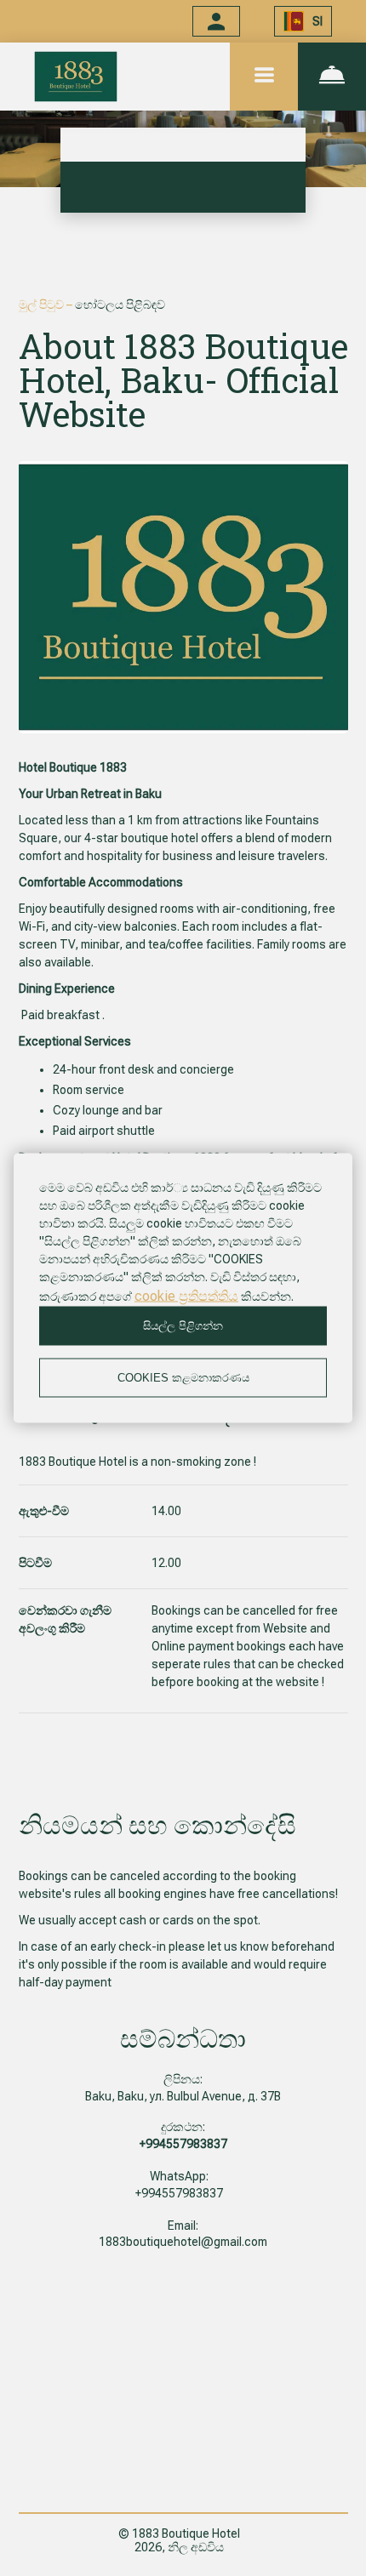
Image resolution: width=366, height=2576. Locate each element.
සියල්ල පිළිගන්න (183, 1326)
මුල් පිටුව (43, 305)
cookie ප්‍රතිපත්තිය (186, 1296)
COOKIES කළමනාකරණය (183, 1378)
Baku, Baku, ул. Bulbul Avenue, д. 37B (183, 2096)
